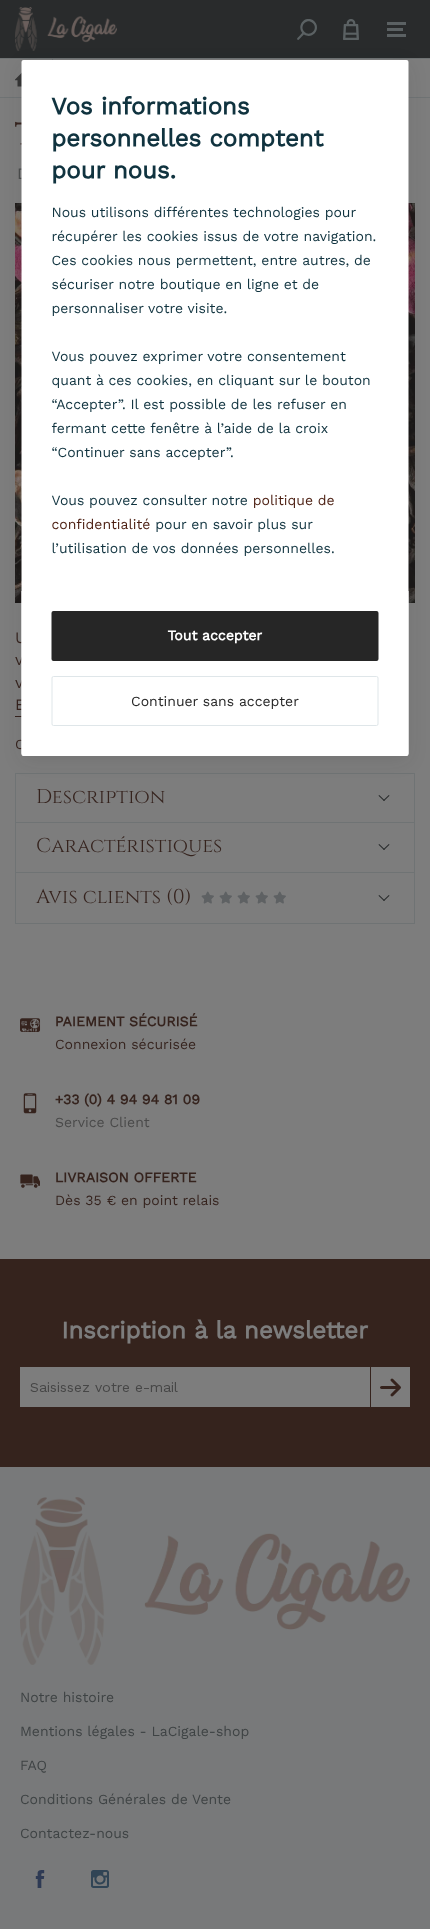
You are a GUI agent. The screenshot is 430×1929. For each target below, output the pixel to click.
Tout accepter (215, 636)
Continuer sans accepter (215, 702)
